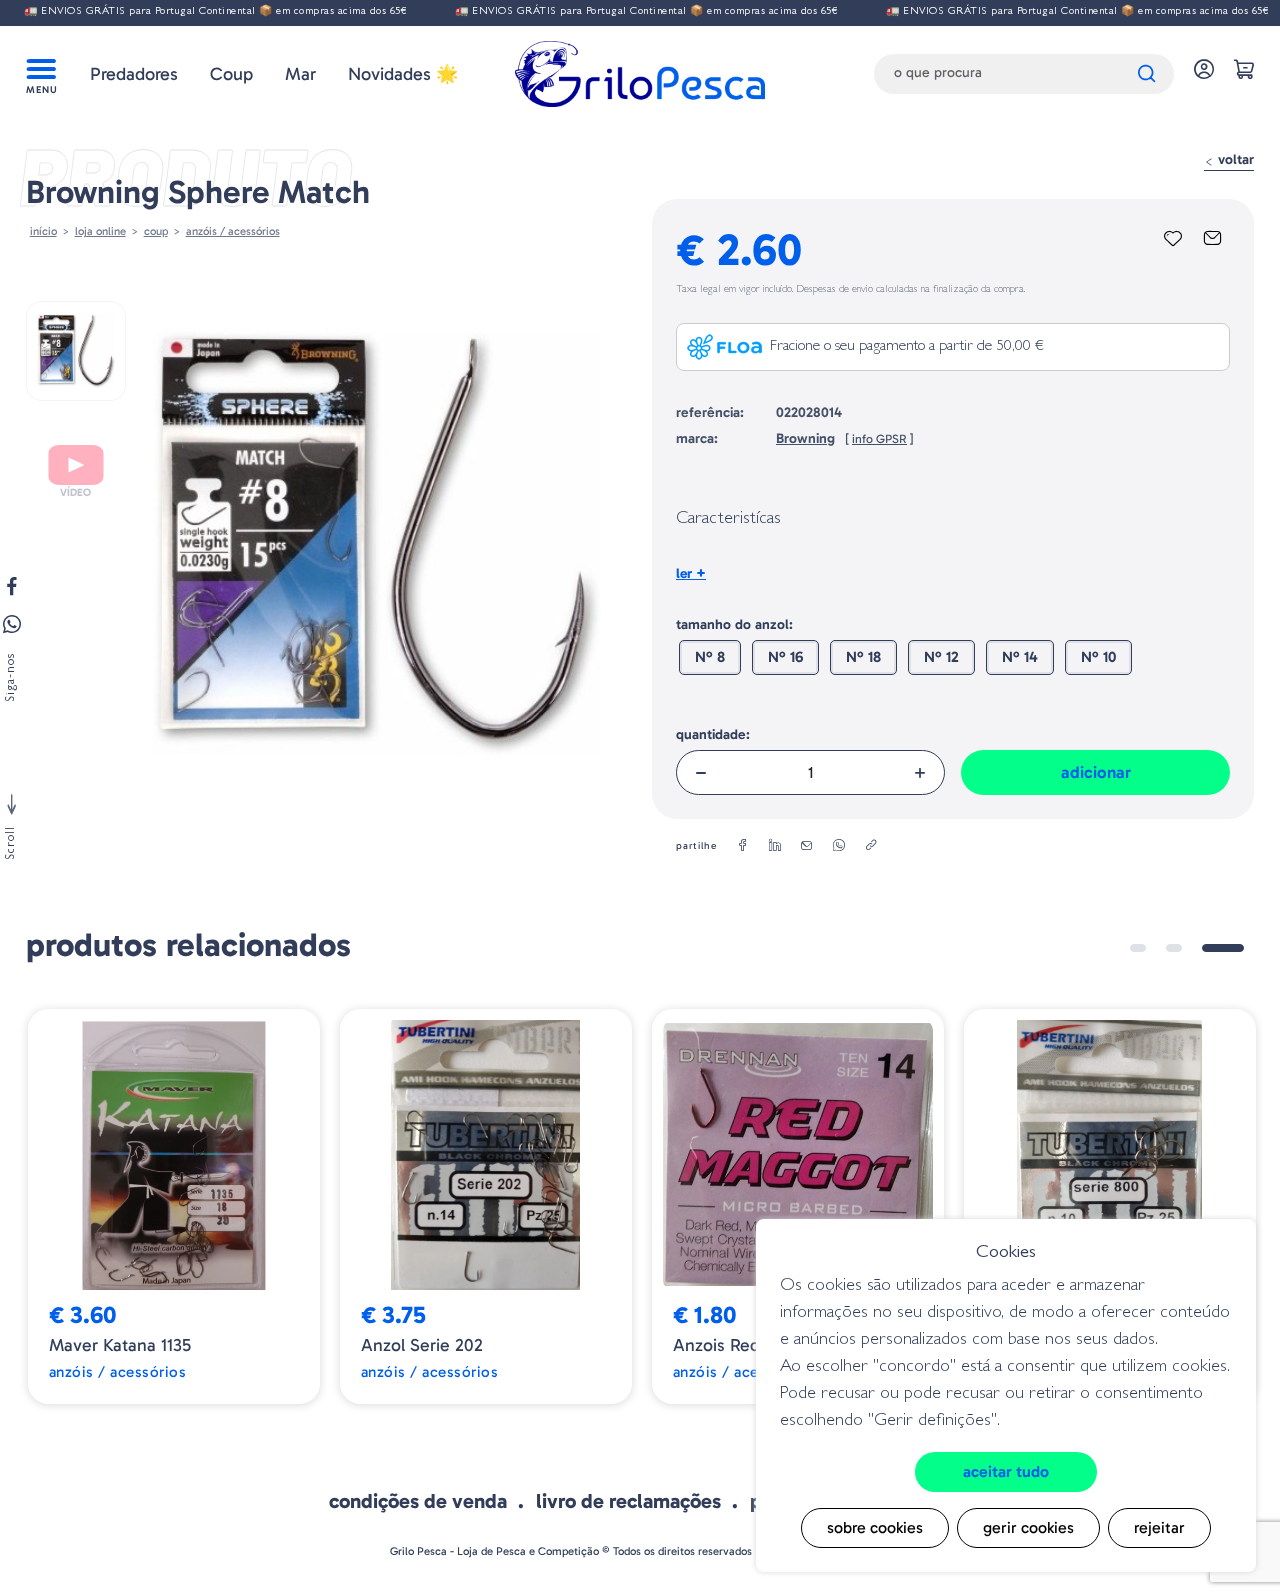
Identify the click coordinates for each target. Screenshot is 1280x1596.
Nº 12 (941, 657)
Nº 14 (1020, 657)
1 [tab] (1138, 948)
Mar (300, 74)
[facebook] (743, 846)
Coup (231, 74)
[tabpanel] (174, 1207)
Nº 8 (710, 657)
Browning (805, 438)
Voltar (1234, 159)
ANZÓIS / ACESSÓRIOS (233, 231)
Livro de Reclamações (628, 1501)
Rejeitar (1159, 1527)
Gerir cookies (1028, 1527)
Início (43, 231)
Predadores (134, 74)
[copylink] (871, 846)
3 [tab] (1223, 948)
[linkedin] (775, 846)
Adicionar (1096, 772)
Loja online (100, 231)
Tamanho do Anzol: (734, 624)
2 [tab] (1174, 948)
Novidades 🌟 (403, 74)
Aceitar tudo (1006, 1471)
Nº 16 (785, 657)
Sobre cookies (875, 1527)
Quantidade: (713, 734)
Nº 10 (1098, 657)
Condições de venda (418, 1501)
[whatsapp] (839, 846)
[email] (807, 846)
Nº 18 (863, 657)
